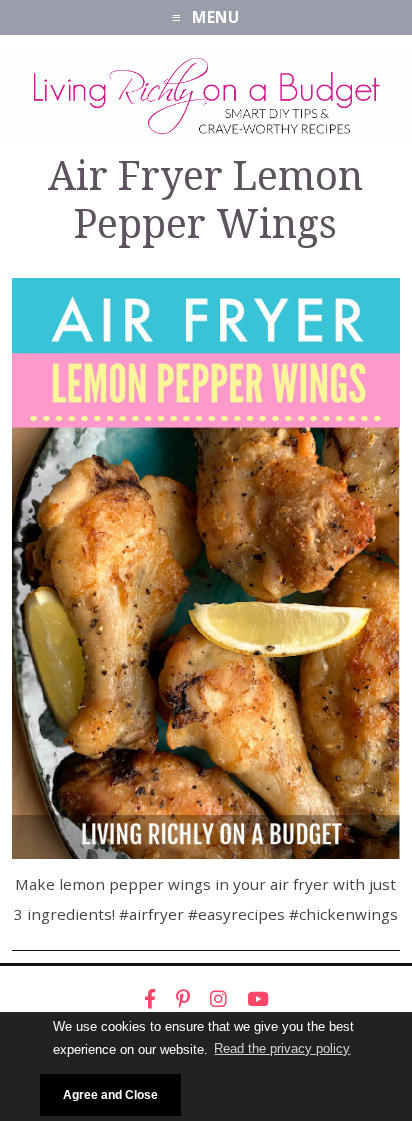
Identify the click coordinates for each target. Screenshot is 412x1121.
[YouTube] (258, 999)
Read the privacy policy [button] (282, 1048)
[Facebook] (150, 999)
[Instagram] (218, 999)
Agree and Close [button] (110, 1094)
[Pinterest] (183, 999)
